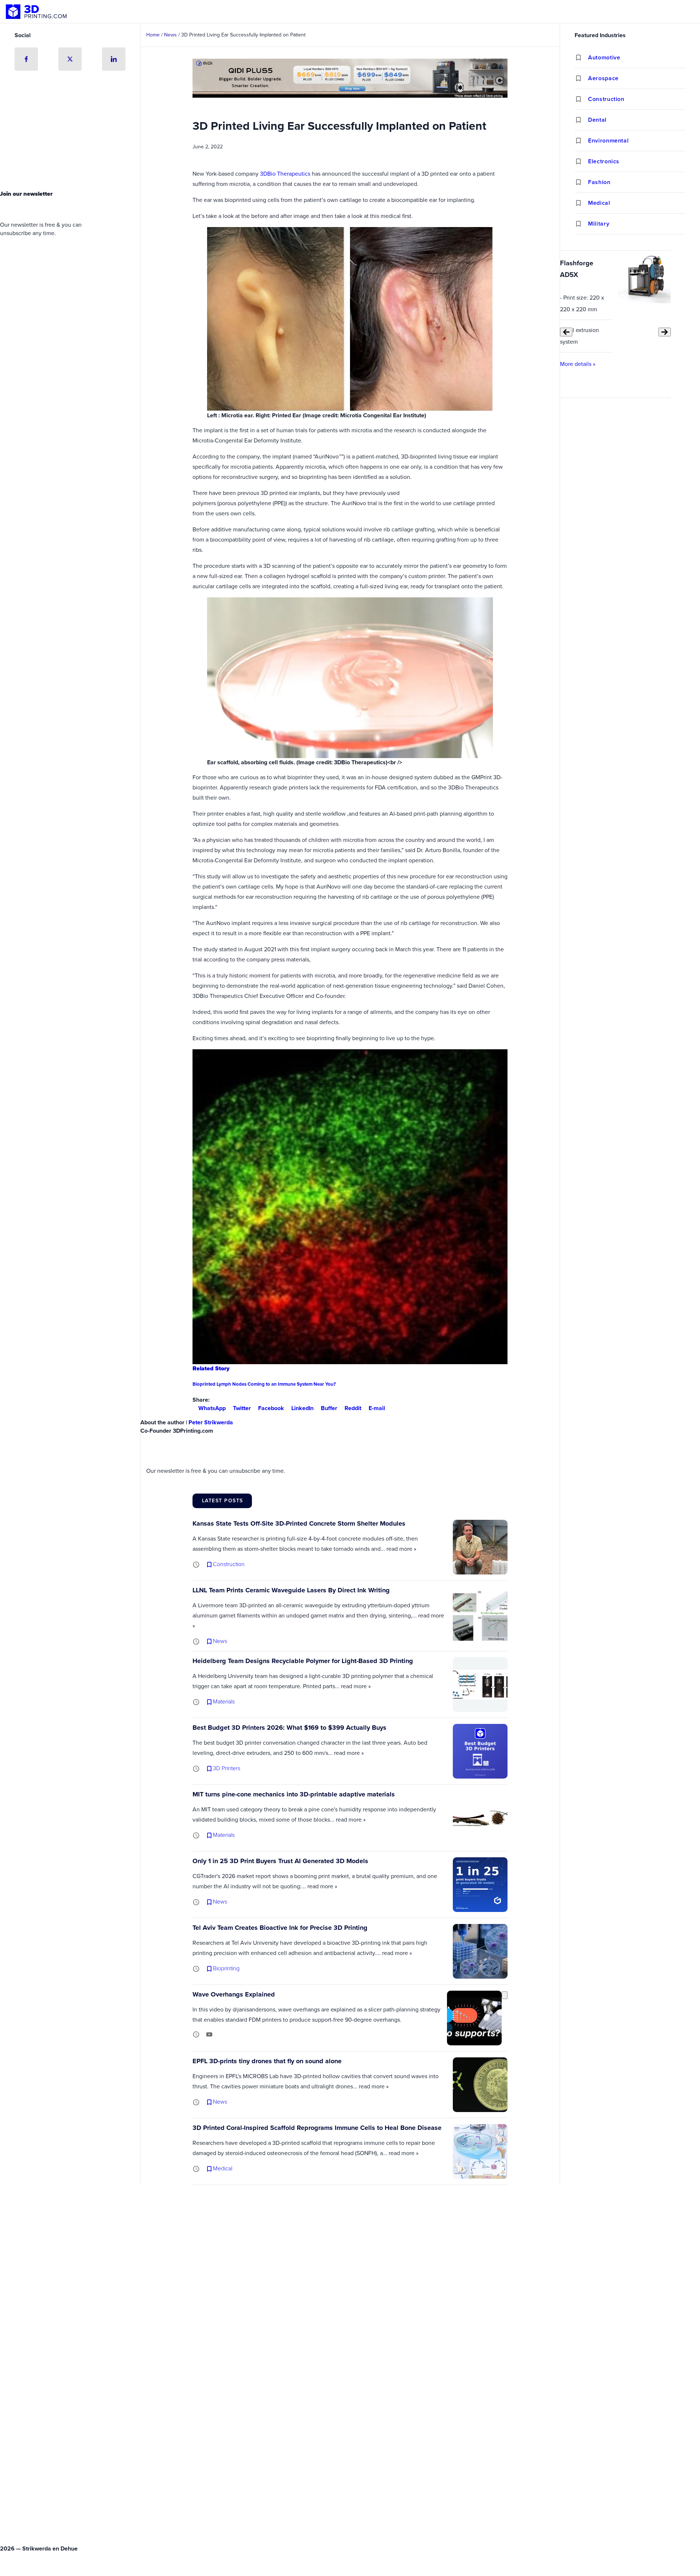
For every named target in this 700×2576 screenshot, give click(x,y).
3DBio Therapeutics (285, 174)
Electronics (604, 161)
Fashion (599, 182)
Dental (597, 120)
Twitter (242, 1408)
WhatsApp (212, 1408)
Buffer (329, 1408)
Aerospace (603, 78)
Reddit (353, 1408)
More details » (578, 364)
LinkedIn (302, 1408)
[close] (505, 1995)
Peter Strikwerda (211, 1422)
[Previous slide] (566, 332)
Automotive (604, 57)
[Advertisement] (70, 132)
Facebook (271, 1408)
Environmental (608, 140)
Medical (599, 203)
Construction (606, 99)
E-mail (377, 1408)
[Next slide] (665, 332)
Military (599, 224)
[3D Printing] (36, 12)
